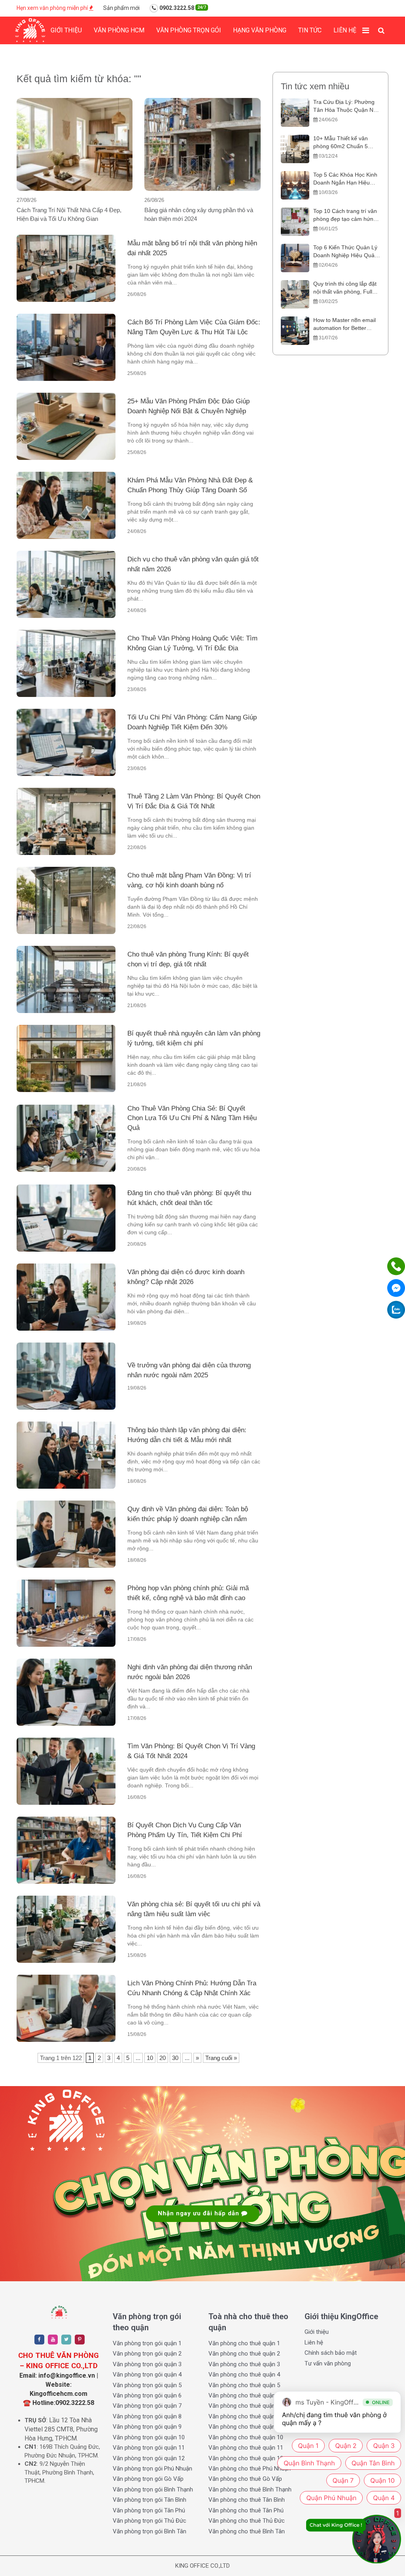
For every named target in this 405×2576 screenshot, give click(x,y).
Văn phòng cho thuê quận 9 (244, 2427)
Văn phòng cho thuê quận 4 (244, 2375)
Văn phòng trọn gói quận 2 (147, 2354)
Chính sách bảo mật (331, 2353)
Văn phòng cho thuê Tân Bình (247, 2500)
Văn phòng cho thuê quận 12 (246, 2458)
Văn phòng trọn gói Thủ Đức (150, 2521)
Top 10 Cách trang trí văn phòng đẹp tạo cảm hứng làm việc (345, 216)
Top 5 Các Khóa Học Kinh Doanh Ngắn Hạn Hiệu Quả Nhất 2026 (345, 179)
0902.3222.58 (182, 8)
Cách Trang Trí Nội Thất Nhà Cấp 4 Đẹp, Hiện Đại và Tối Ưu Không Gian (69, 214)
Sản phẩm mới (121, 8)
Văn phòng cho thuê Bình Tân (247, 2531)
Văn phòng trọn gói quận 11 (149, 2448)
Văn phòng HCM (119, 30)
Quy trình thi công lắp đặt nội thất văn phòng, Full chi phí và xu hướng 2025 (345, 288)
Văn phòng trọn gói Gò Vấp (148, 2479)
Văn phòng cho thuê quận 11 (246, 2448)
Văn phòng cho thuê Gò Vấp (245, 2479)
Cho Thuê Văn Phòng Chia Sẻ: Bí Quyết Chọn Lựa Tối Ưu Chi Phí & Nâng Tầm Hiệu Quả (192, 1118)
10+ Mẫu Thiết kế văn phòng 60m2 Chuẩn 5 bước (341, 143)
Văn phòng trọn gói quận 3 (147, 2364)
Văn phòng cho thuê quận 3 (244, 2364)
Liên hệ (345, 30)
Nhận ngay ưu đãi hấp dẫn (200, 2213)
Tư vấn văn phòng (328, 2363)
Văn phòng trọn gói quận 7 (147, 2406)
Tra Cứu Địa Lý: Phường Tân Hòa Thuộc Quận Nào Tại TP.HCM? (346, 106)
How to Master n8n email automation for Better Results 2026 (344, 325)
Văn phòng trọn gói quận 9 (147, 2427)
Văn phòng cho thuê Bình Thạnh (250, 2489)
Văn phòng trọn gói (189, 30)
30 (175, 2058)
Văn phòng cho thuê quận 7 (244, 2406)
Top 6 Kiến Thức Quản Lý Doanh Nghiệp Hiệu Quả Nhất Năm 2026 (345, 252)
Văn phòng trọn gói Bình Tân (150, 2531)
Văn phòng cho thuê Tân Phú (246, 2510)
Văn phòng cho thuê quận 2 (244, 2354)
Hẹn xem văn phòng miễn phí (53, 8)
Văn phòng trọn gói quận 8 (147, 2416)
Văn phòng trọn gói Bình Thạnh (153, 2489)
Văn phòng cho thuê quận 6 (244, 2395)
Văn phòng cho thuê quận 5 (244, 2385)
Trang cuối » (221, 2058)
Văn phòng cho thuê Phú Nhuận (250, 2469)
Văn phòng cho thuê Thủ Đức (247, 2521)
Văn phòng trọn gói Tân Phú (149, 2510)
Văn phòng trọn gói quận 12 (149, 2458)
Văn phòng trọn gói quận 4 (147, 2375)
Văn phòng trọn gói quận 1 (147, 2343)
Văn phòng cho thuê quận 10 (246, 2437)
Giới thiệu (66, 30)
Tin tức (310, 30)
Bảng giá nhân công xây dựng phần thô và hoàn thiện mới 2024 (199, 214)
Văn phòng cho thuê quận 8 (244, 2416)
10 (150, 2058)
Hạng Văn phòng (260, 30)
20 (163, 2058)
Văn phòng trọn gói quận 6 (147, 2395)
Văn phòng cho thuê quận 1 (244, 2343)
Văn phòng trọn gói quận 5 (147, 2385)
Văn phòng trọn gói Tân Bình (150, 2500)
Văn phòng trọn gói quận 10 (149, 2437)
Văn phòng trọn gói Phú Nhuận (152, 2469)
